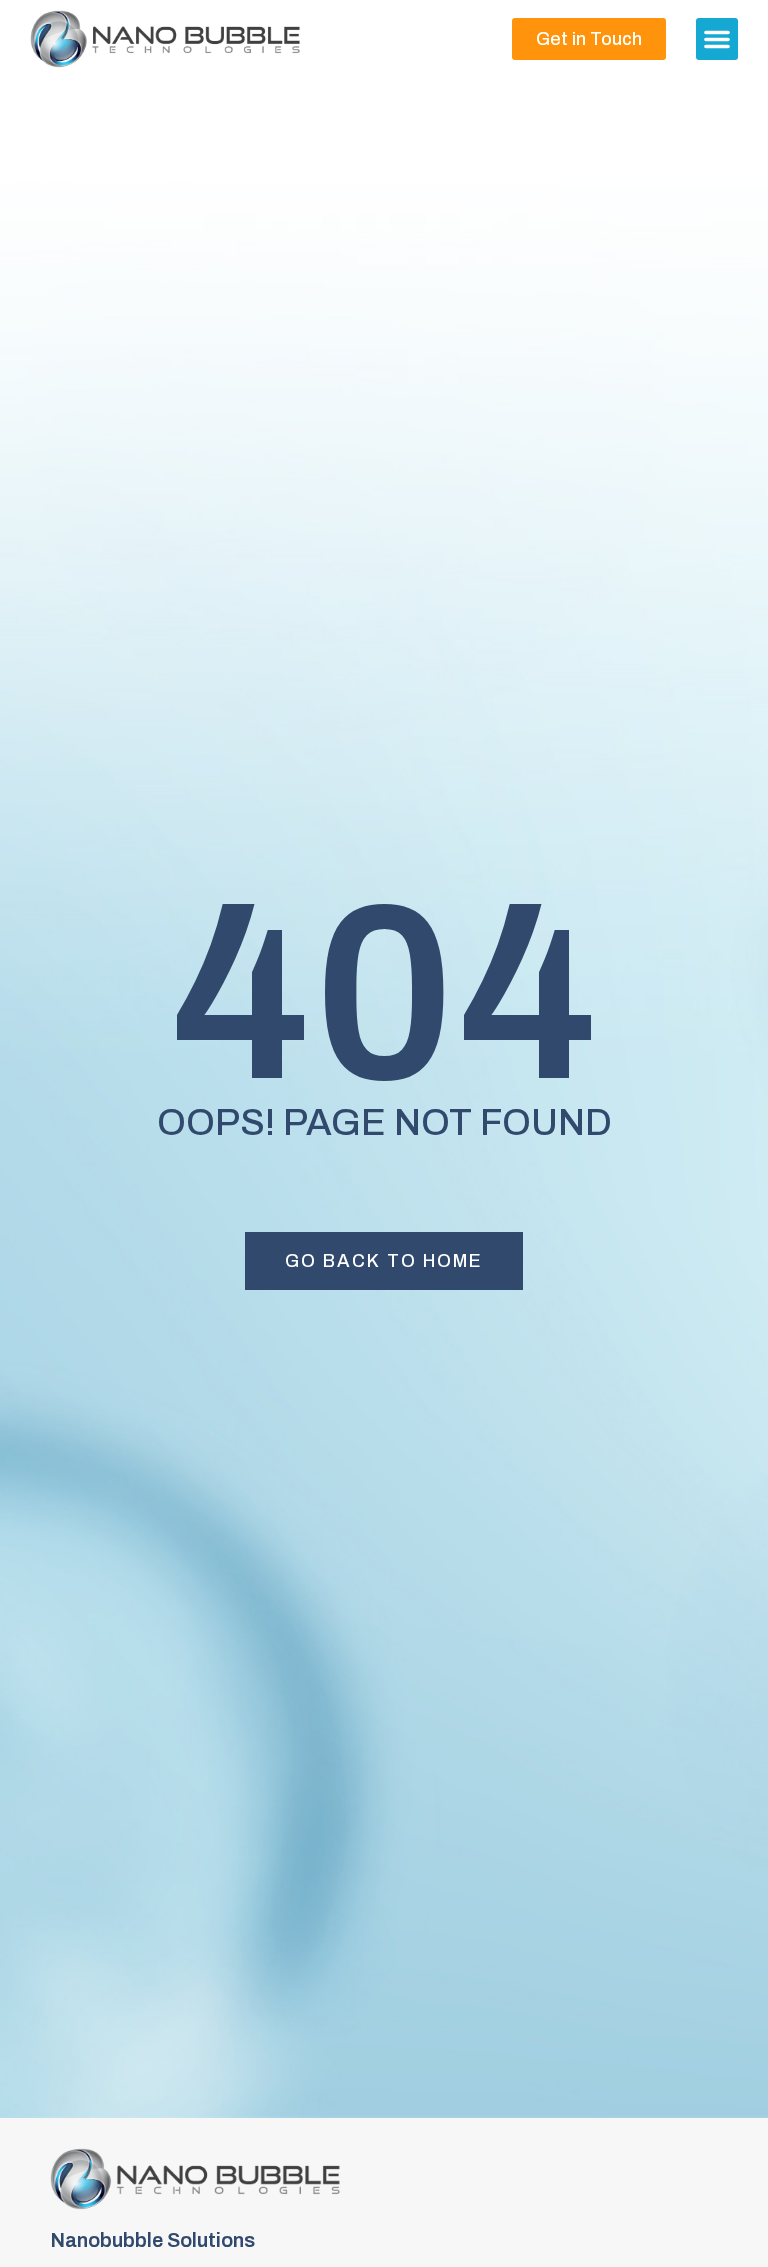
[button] (717, 39)
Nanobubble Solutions (152, 2240)
